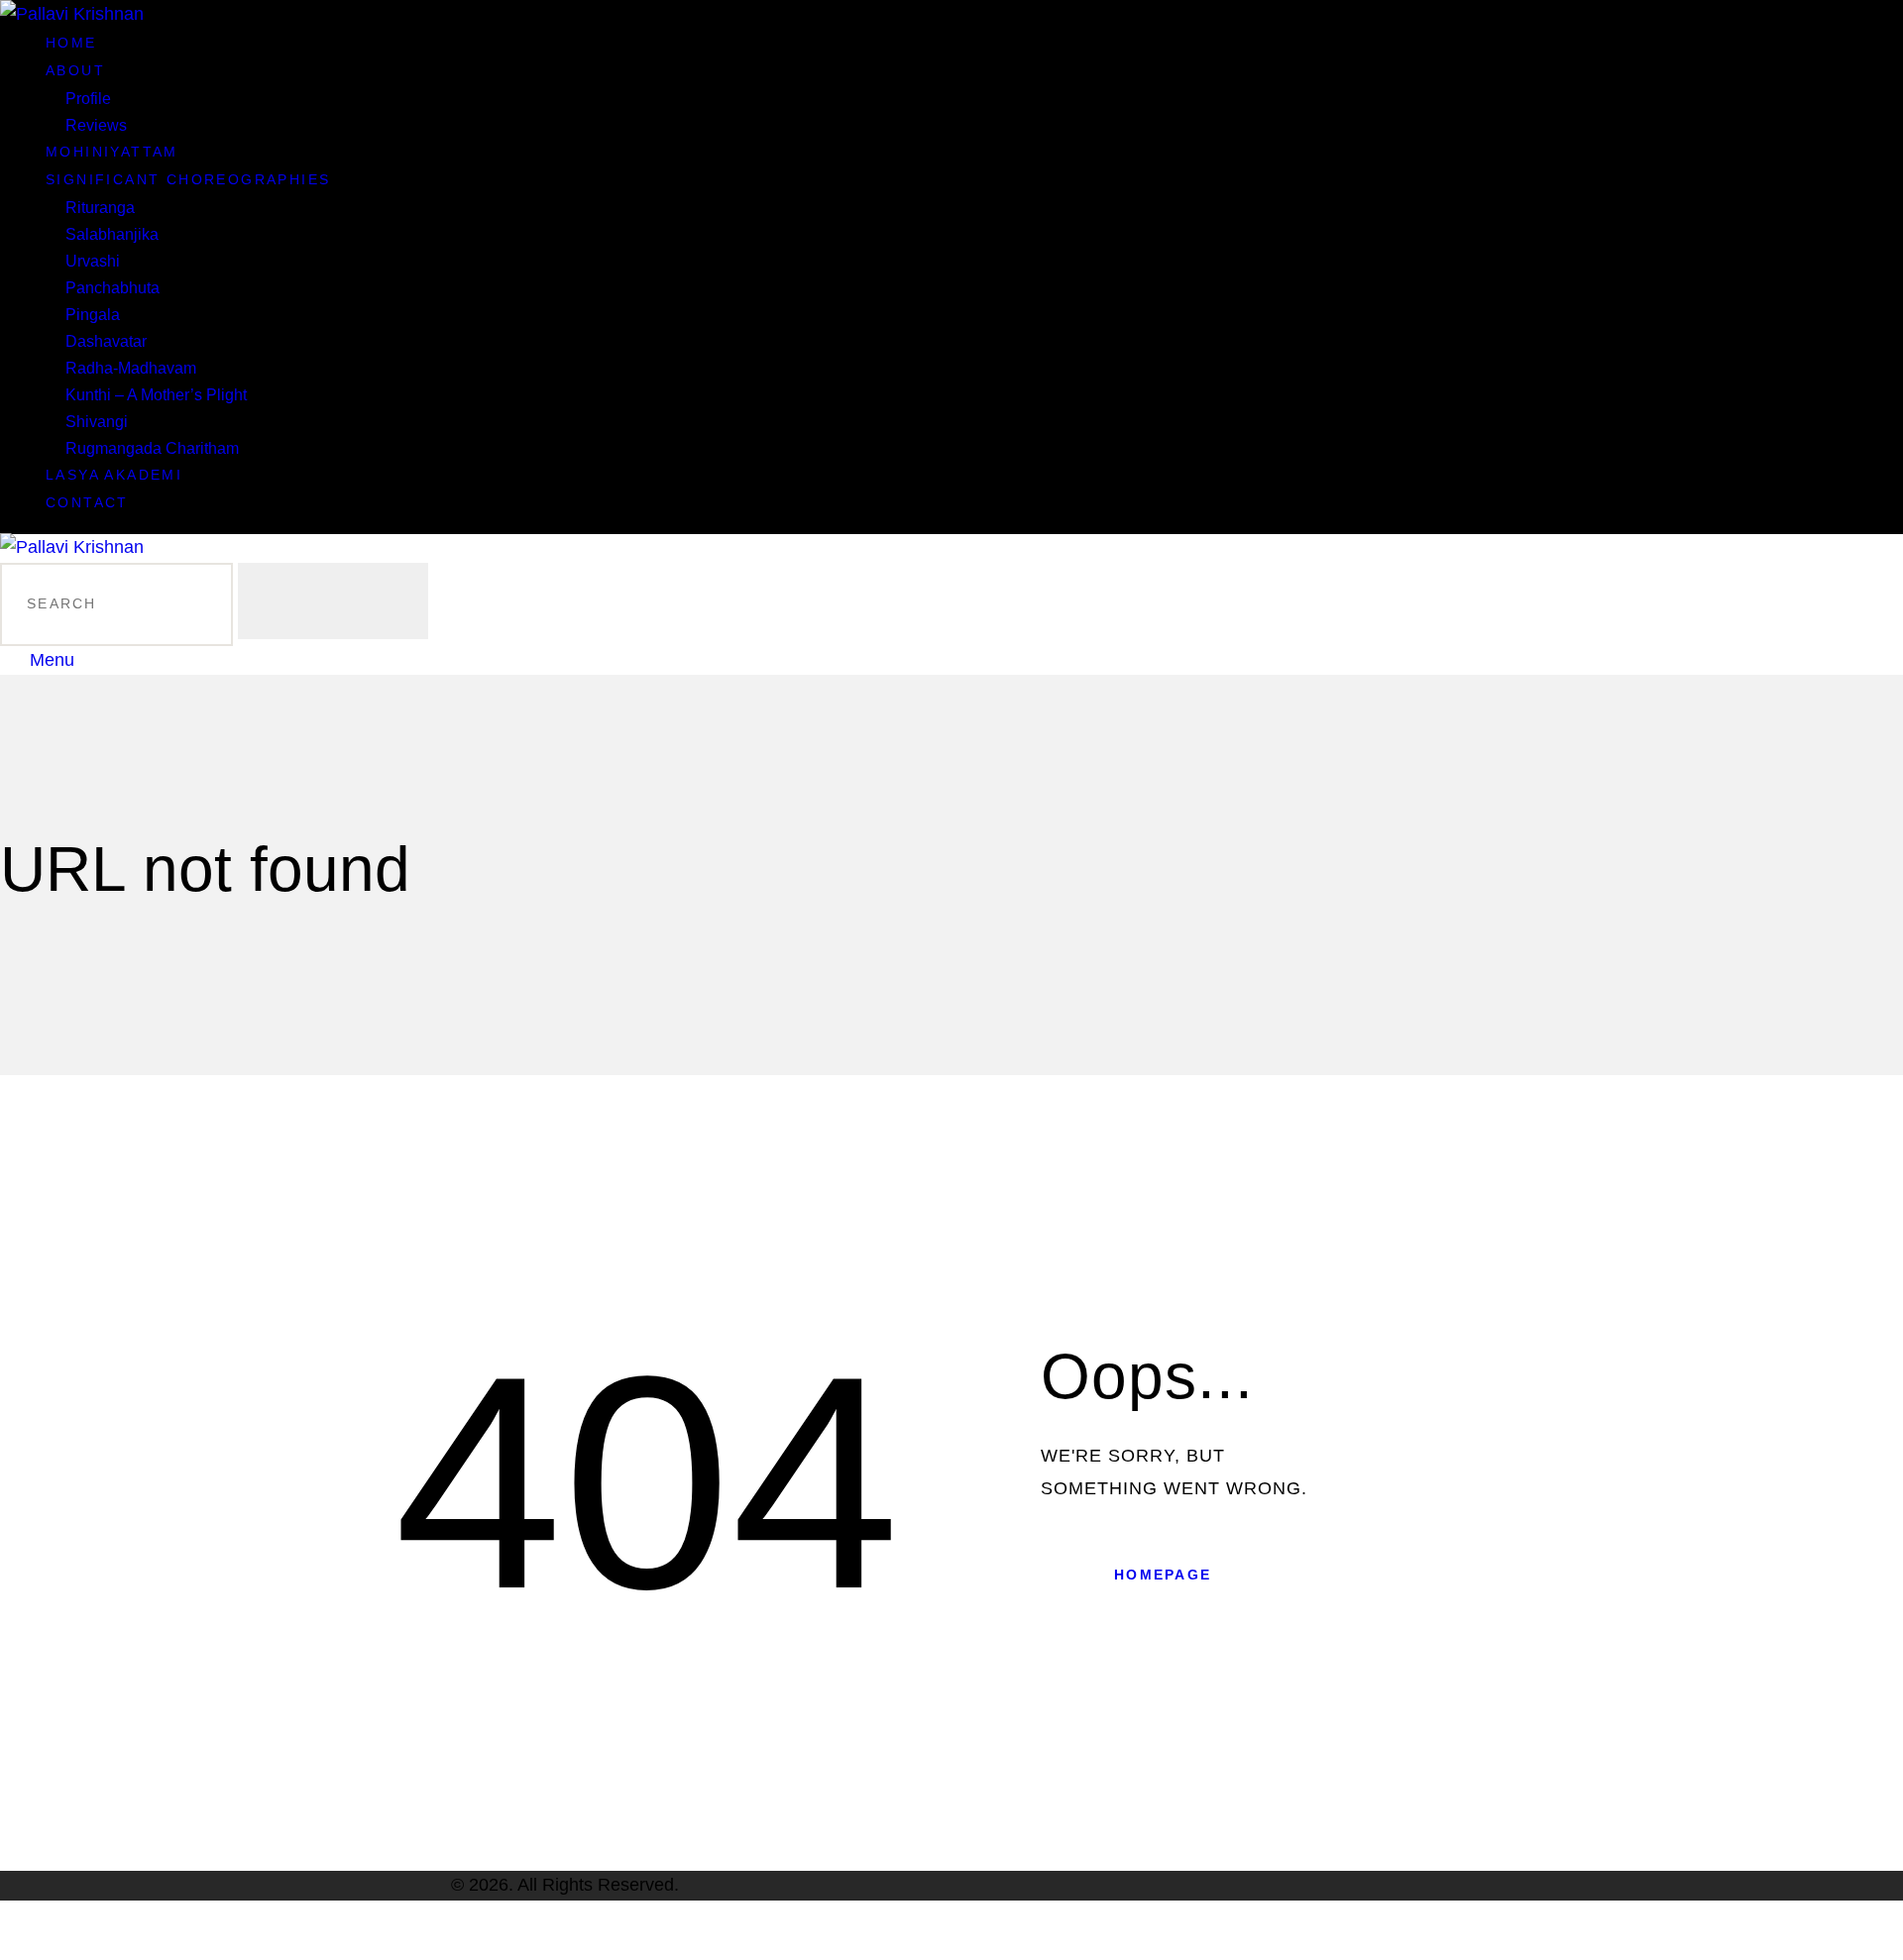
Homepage (1163, 1575)
